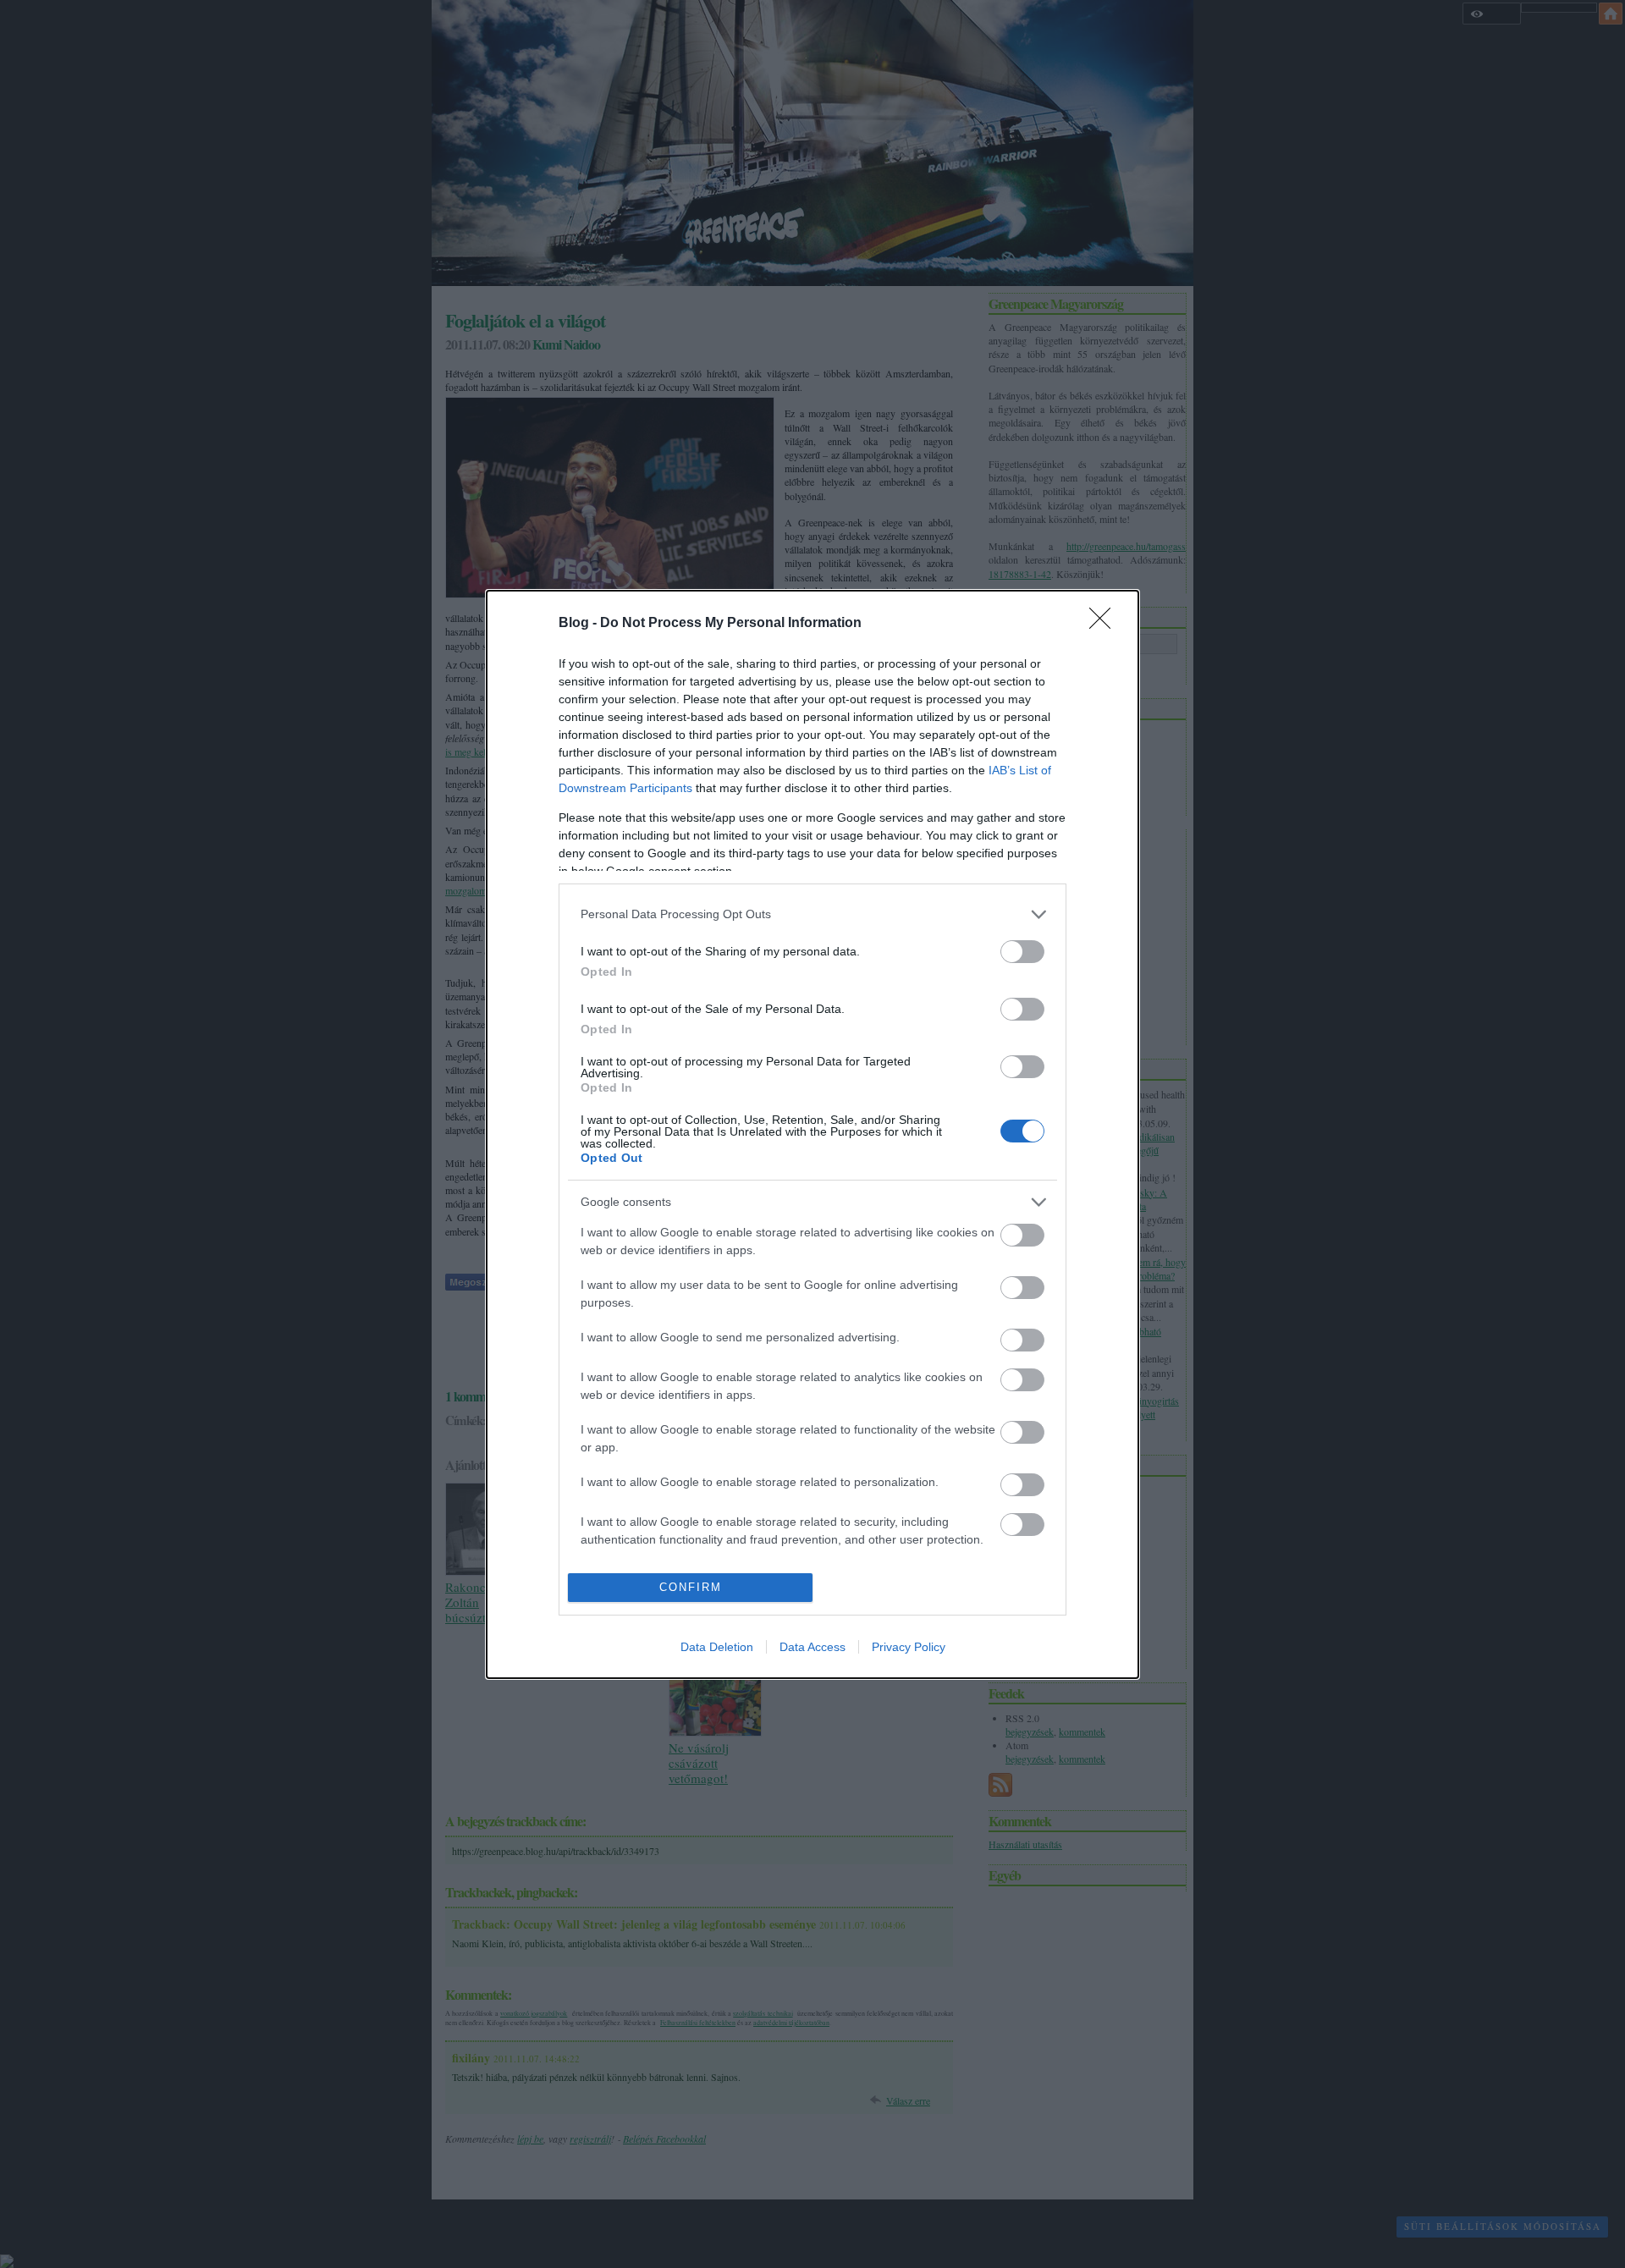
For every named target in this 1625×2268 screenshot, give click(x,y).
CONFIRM (691, 1587)
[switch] (1022, 952)
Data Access (812, 1647)
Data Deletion (717, 1647)
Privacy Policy (909, 1647)
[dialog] (812, 1134)
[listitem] (812, 914)
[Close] (1105, 624)
